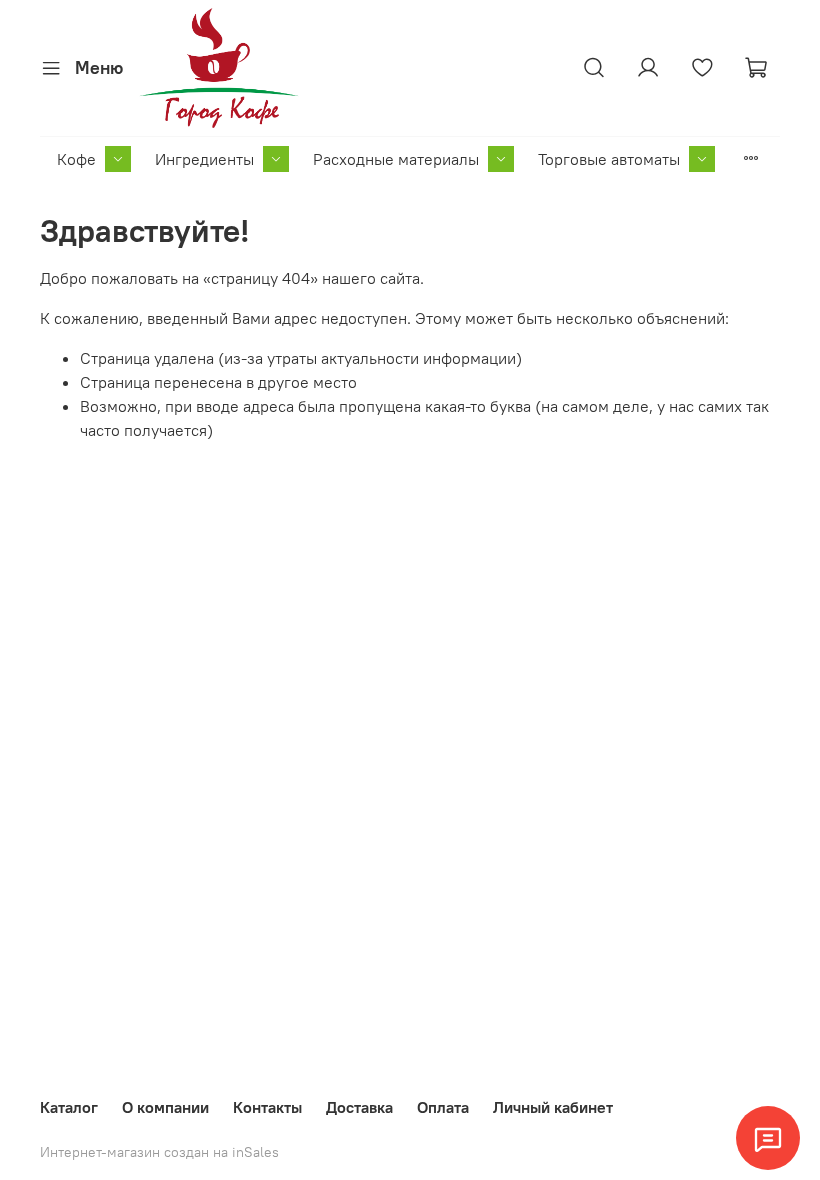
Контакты (267, 1107)
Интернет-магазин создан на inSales (159, 1152)
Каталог (69, 1107)
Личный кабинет (553, 1107)
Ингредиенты (204, 159)
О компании (165, 1107)
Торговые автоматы (609, 159)
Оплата (443, 1107)
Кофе (76, 159)
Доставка (359, 1107)
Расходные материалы (396, 159)
